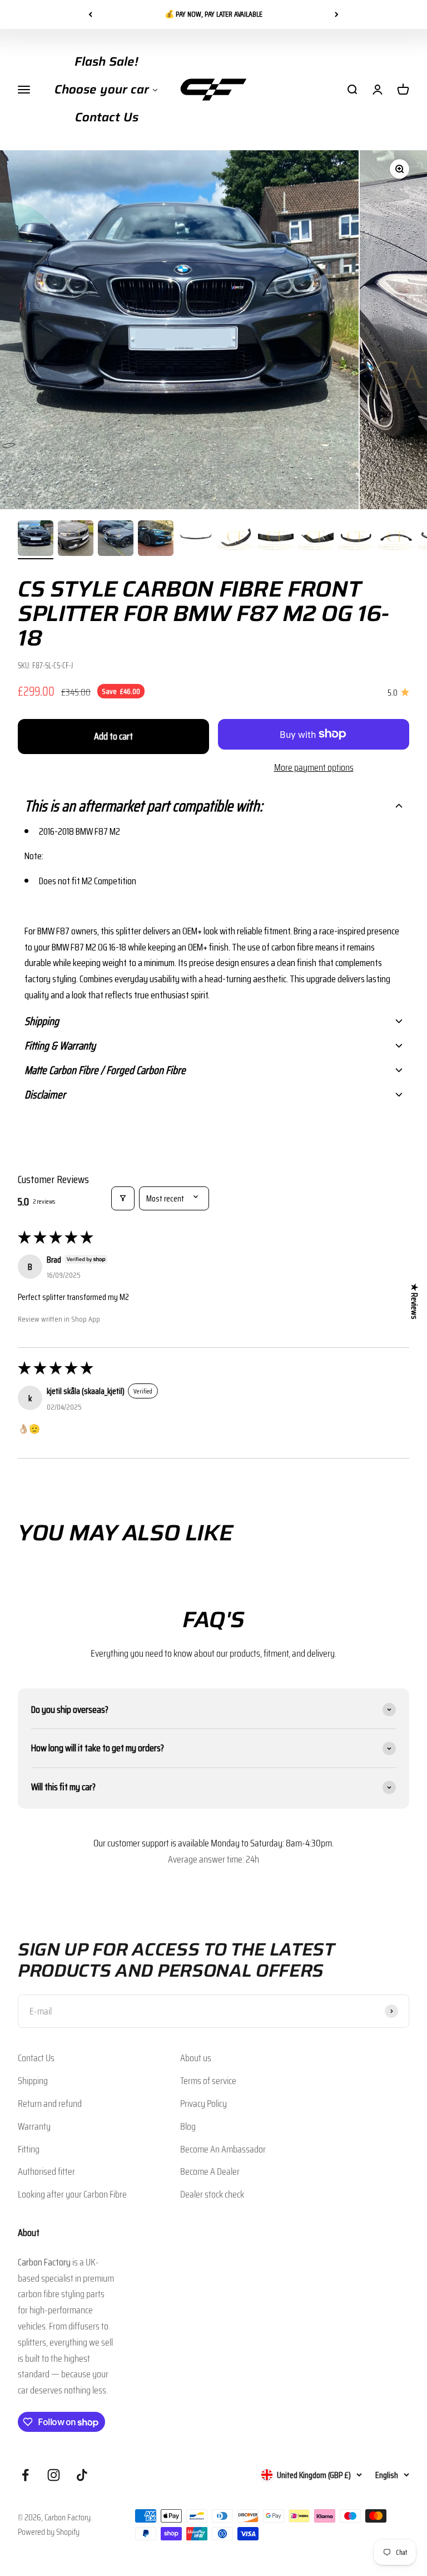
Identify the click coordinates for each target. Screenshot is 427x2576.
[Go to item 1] (36, 540)
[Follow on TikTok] (82, 2475)
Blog (188, 2126)
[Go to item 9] (356, 540)
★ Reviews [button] (414, 1301)
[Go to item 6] (236, 540)
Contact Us (36, 2058)
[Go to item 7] (276, 540)
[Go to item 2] (76, 540)
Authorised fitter (46, 2171)
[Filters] (123, 1198)
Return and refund (50, 2104)
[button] (213, 806)
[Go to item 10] (396, 540)
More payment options (314, 767)
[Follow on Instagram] (54, 2475)
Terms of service (208, 2081)
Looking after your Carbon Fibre (72, 2194)
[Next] (337, 14)
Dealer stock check (212, 2194)
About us (196, 2058)
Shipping (33, 2081)
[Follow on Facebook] (25, 2475)
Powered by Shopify (49, 2532)
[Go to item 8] (316, 540)
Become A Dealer (210, 2171)
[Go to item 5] (196, 540)
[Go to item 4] (156, 540)
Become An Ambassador (223, 2149)
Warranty (34, 2126)
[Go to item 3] (116, 540)
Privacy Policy (203, 2104)
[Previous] (90, 14)
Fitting (29, 2149)
